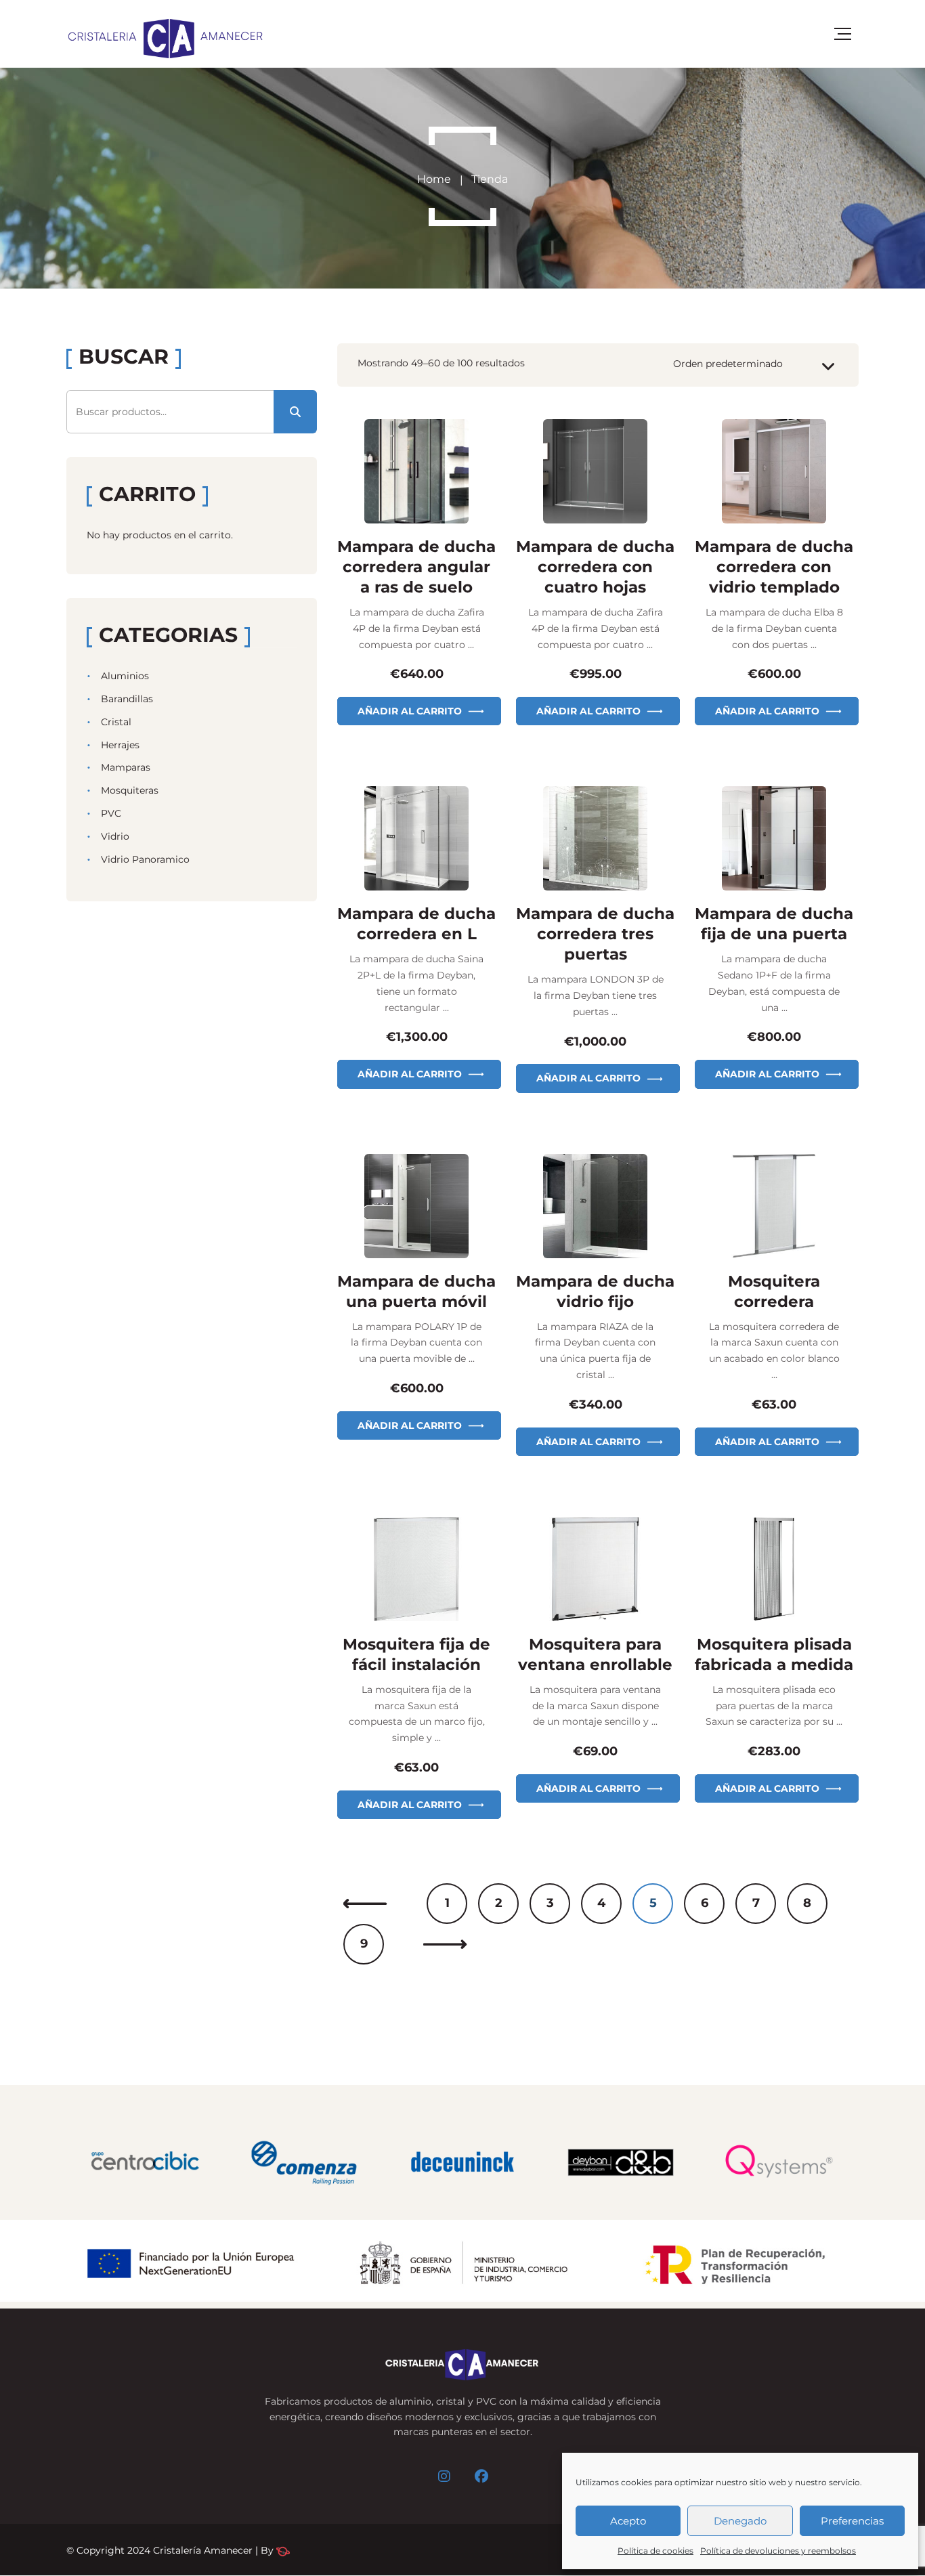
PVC (111, 813)
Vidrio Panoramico (145, 859)
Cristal (116, 722)
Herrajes (120, 745)
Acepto (628, 2521)
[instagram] (444, 2476)
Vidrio (115, 836)
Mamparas (126, 767)
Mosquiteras (130, 790)
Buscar (295, 412)
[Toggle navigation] (843, 34)
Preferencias (852, 2521)
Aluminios (125, 676)
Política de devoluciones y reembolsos (778, 2551)
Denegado (740, 2521)
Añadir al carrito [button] (410, 711)
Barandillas (127, 699)
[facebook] (481, 2476)
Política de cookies (655, 2551)
